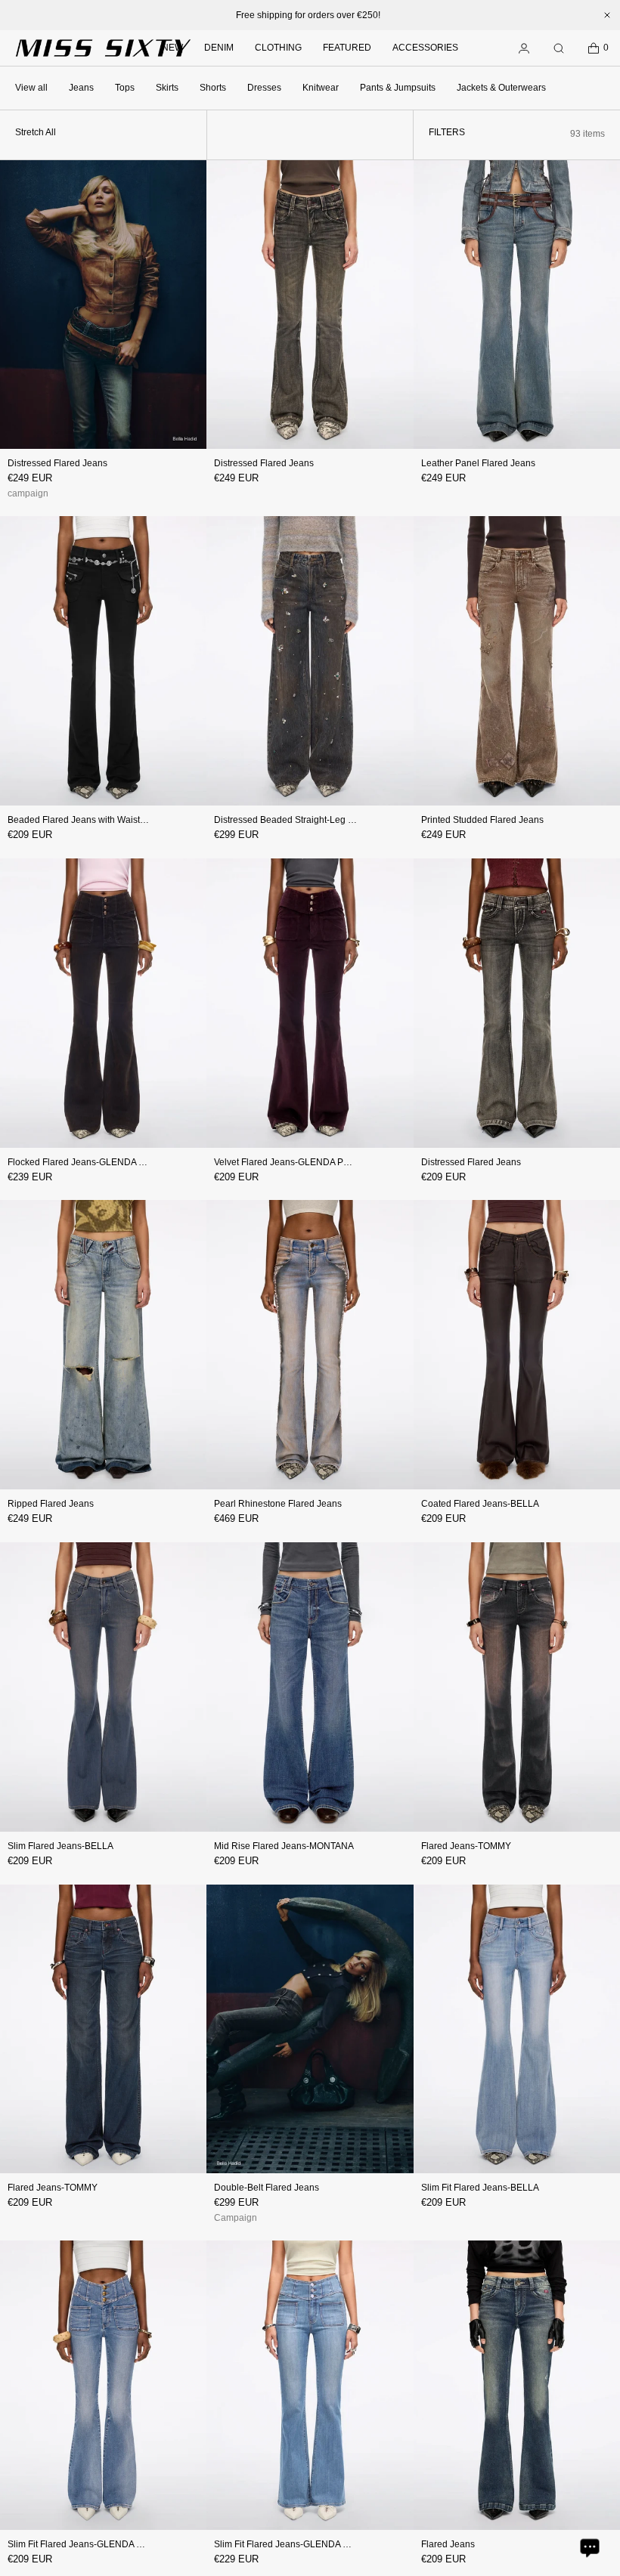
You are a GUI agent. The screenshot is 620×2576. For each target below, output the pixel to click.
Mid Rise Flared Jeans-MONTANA (284, 1846)
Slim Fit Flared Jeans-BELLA (480, 2188)
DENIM (219, 48)
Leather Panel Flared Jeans (478, 463)
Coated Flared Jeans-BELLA (480, 1504)
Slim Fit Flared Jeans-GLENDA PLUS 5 (88, 2544)
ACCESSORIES (425, 48)
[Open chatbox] (590, 2547)
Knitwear (321, 88)
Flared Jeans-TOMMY (466, 1846)
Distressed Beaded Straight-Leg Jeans (293, 820)
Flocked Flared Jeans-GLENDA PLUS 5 (89, 1162)
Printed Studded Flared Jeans (482, 820)
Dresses (264, 88)
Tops (125, 88)
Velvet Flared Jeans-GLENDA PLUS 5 (291, 1162)
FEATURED (347, 48)
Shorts (213, 88)
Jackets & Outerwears (501, 88)
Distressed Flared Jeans (57, 463)
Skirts (167, 88)
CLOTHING (278, 48)
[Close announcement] (607, 15)
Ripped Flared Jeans (51, 1504)
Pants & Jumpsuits (398, 88)
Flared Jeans (448, 2544)
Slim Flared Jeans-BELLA (60, 1846)
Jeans (81, 88)
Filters (447, 132)
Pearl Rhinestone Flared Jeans (278, 1504)
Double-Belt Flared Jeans (267, 2188)
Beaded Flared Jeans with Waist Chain (87, 820)
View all (31, 88)
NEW (172, 48)
